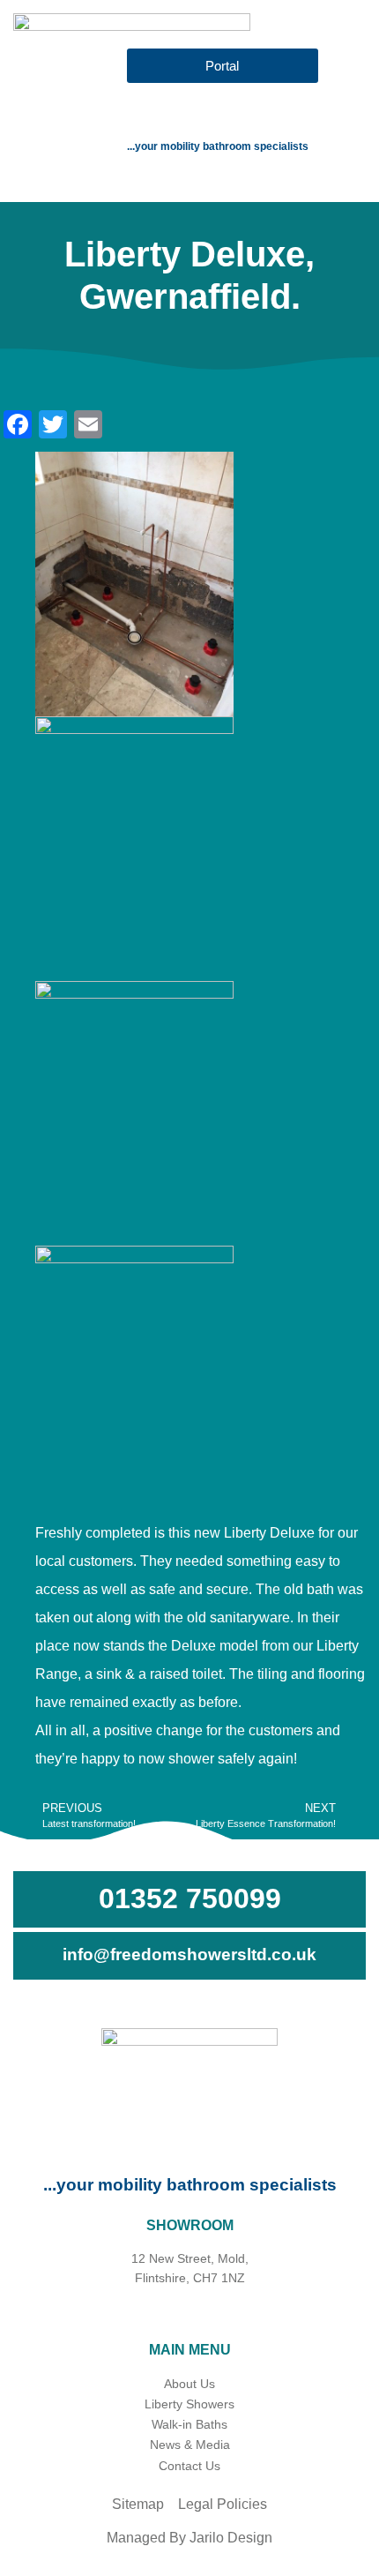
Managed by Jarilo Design (189, 2538)
